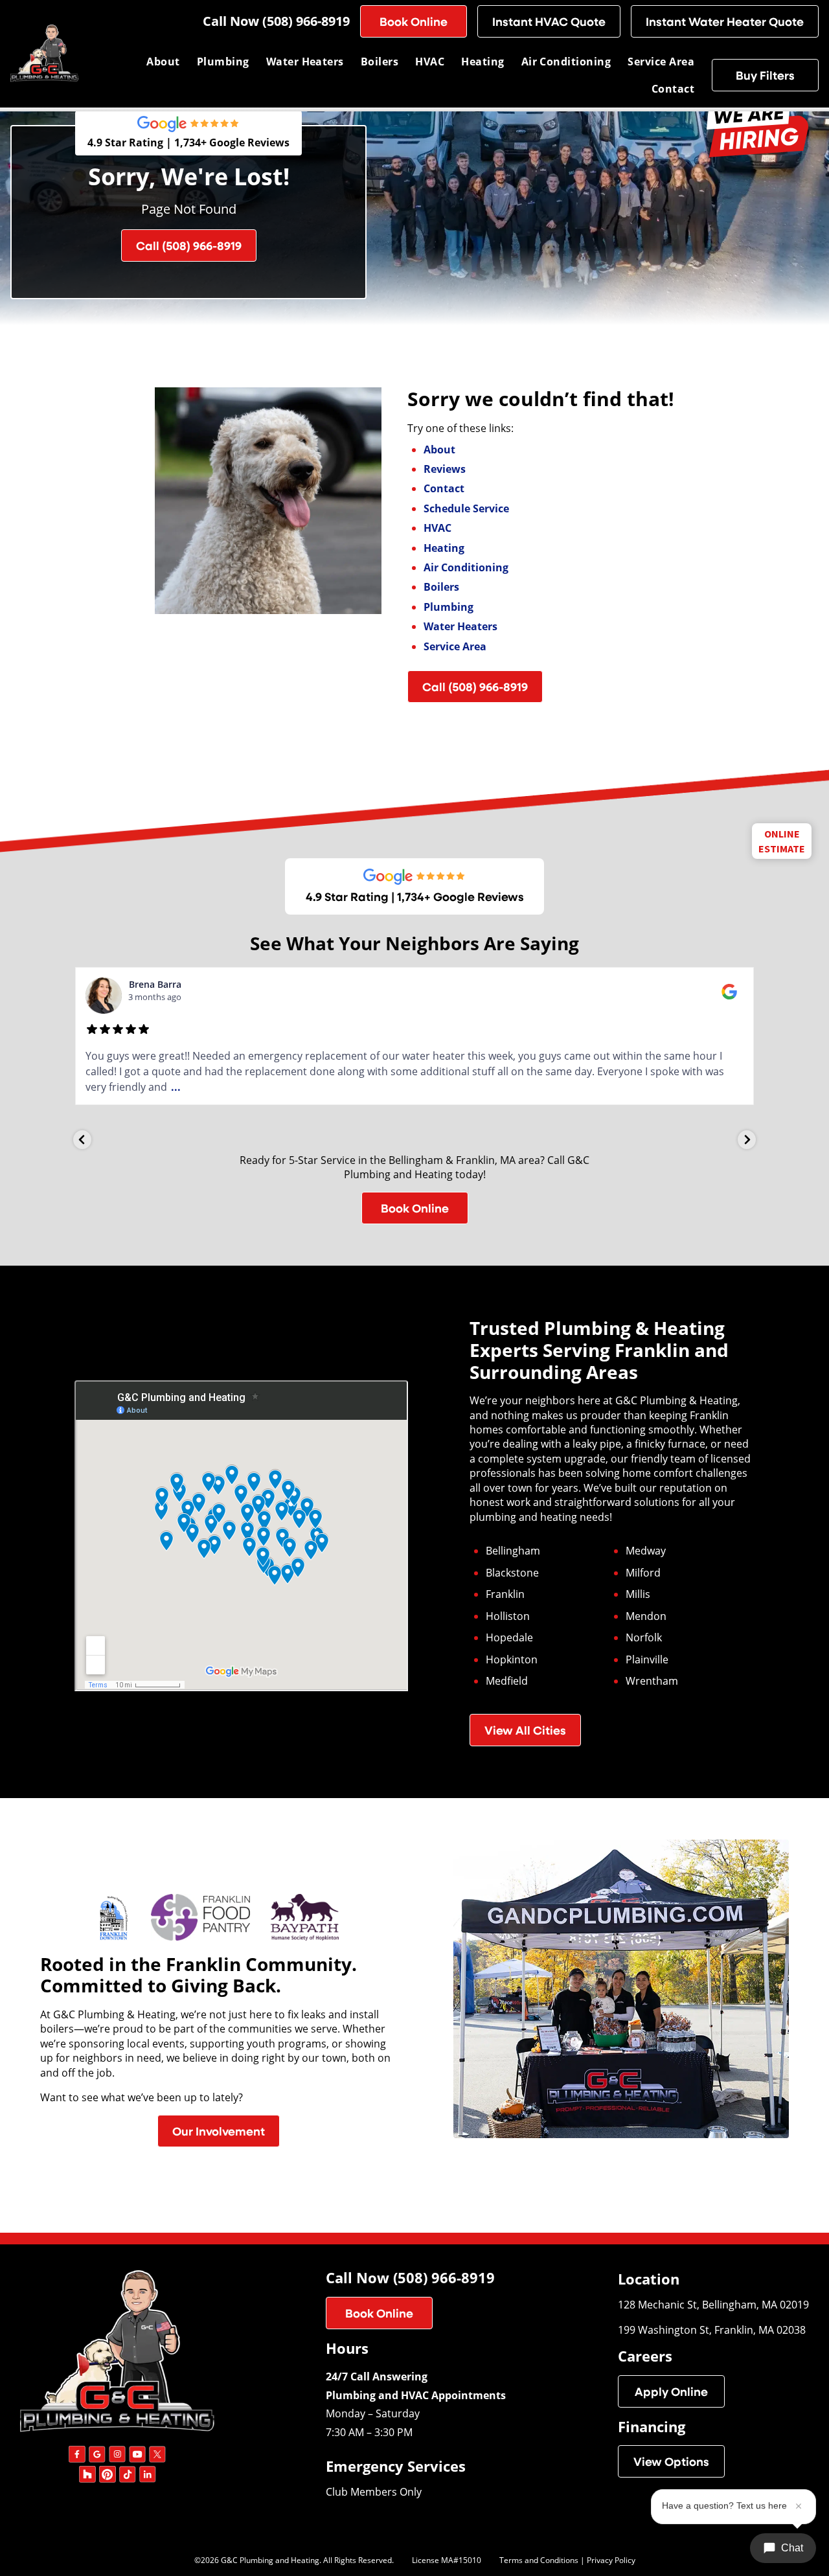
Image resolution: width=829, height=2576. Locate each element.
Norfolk (644, 1637)
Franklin (505, 1594)
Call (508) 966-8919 (189, 245)
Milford (643, 1573)
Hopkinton (512, 1659)
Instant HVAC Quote (549, 21)
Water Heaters (305, 62)
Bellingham (513, 1551)
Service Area (661, 62)
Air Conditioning (566, 62)
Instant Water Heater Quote (725, 21)
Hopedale (509, 1637)
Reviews (445, 469)
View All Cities (525, 1730)
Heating (483, 62)
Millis (638, 1594)
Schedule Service (466, 508)
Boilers (380, 62)
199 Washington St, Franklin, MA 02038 (712, 2330)
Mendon (646, 1616)
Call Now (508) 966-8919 (276, 21)
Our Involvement (219, 2131)
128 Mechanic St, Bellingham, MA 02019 (713, 2304)
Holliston (508, 1616)
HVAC (430, 62)
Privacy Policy (611, 2560)
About (163, 62)
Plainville (647, 1659)
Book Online (414, 21)
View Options (671, 2461)
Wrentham (652, 1681)
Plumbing (223, 62)
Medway (646, 1551)
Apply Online (671, 2391)
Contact (673, 89)
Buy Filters (765, 75)
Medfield (507, 1681)
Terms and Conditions (539, 2560)
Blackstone (512, 1573)
